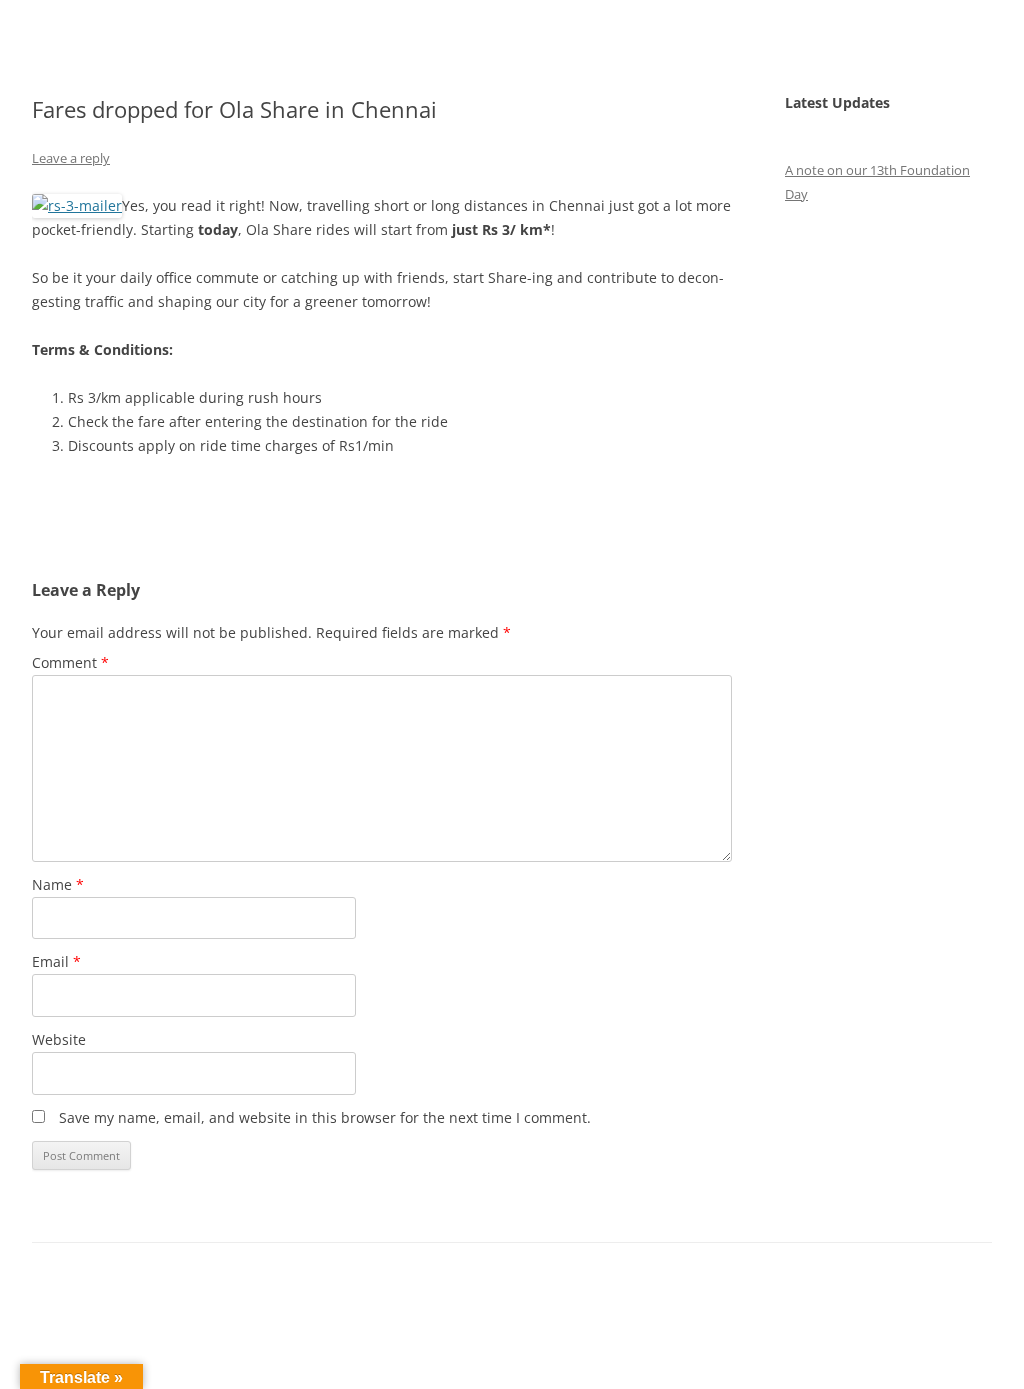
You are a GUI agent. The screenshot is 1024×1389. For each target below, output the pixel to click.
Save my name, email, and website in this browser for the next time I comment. (325, 1117)
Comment (70, 662)
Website (59, 1039)
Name (58, 884)
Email (56, 961)
